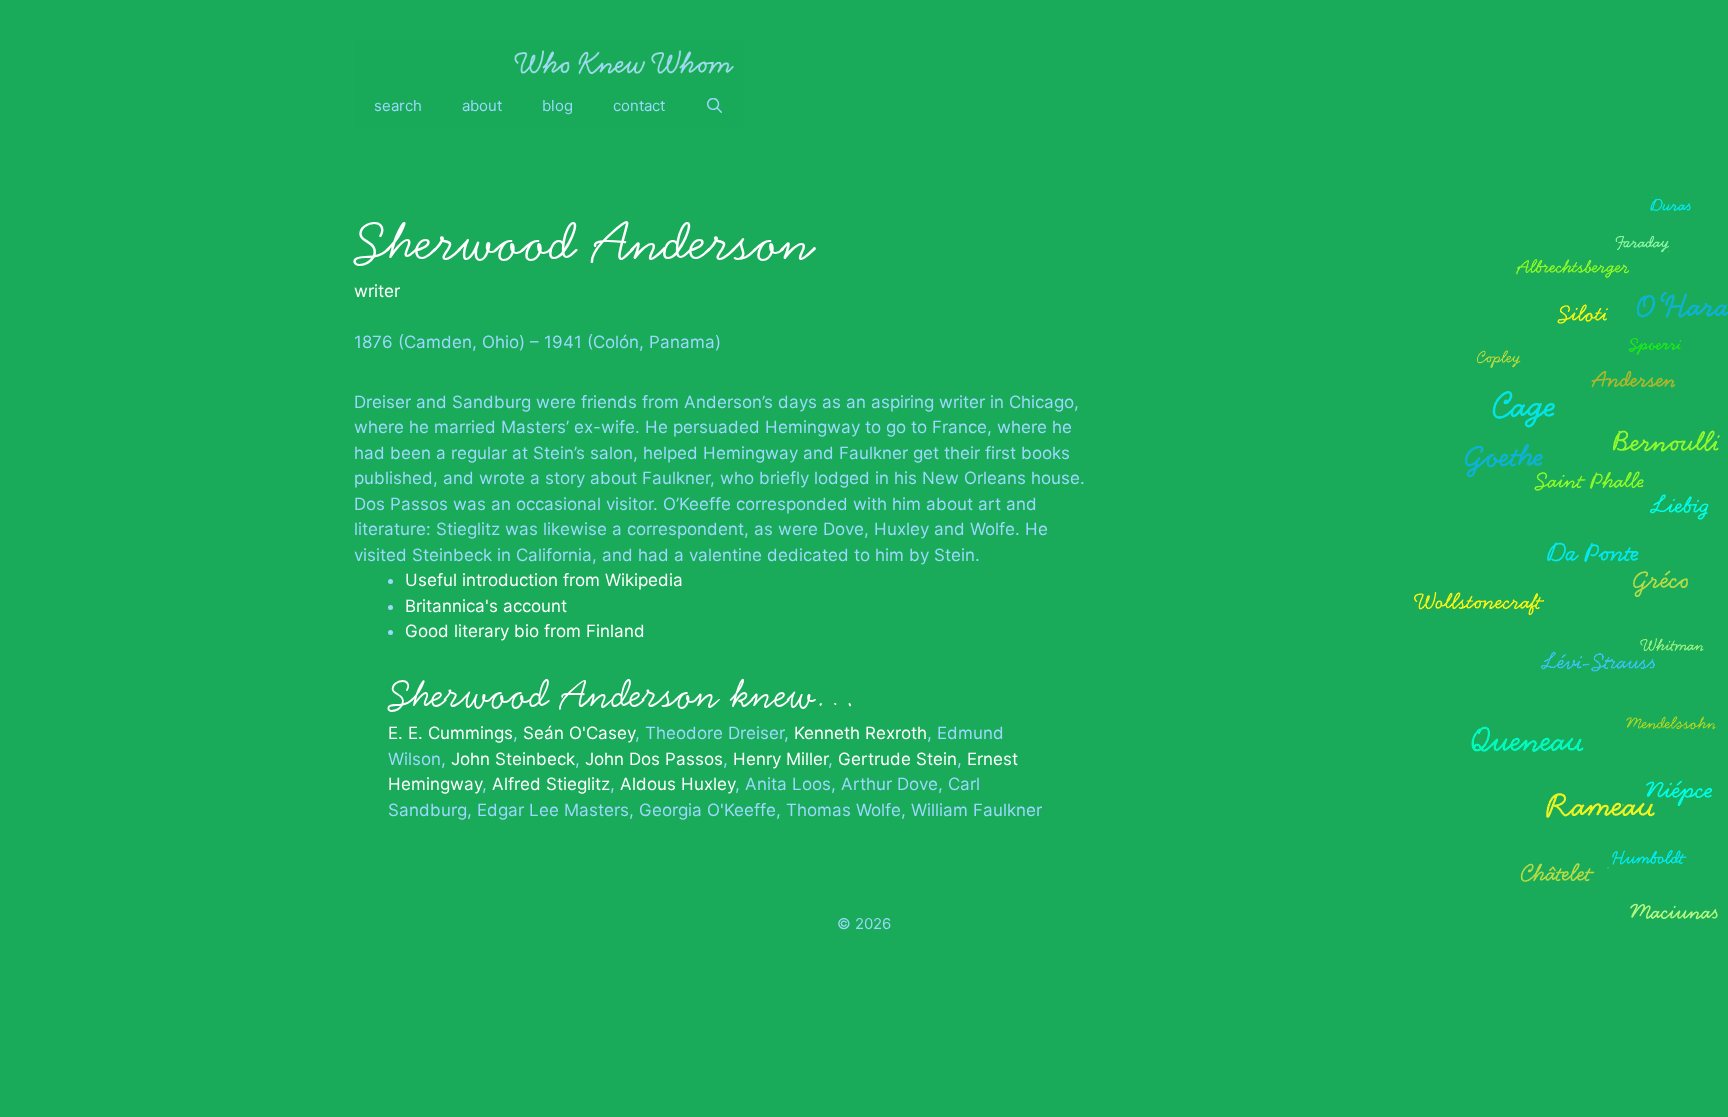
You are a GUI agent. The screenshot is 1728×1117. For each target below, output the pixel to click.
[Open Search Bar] (714, 106)
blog (557, 105)
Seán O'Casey (579, 733)
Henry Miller (780, 759)
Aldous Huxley (677, 784)
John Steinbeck (513, 759)
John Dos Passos (654, 759)
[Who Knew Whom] (624, 62)
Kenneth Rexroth (860, 733)
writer (377, 291)
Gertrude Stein (897, 759)
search (398, 105)
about (482, 105)
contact (639, 105)
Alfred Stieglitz (551, 784)
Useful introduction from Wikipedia (544, 580)
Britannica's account (486, 606)
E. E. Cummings (450, 733)
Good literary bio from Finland (525, 631)
